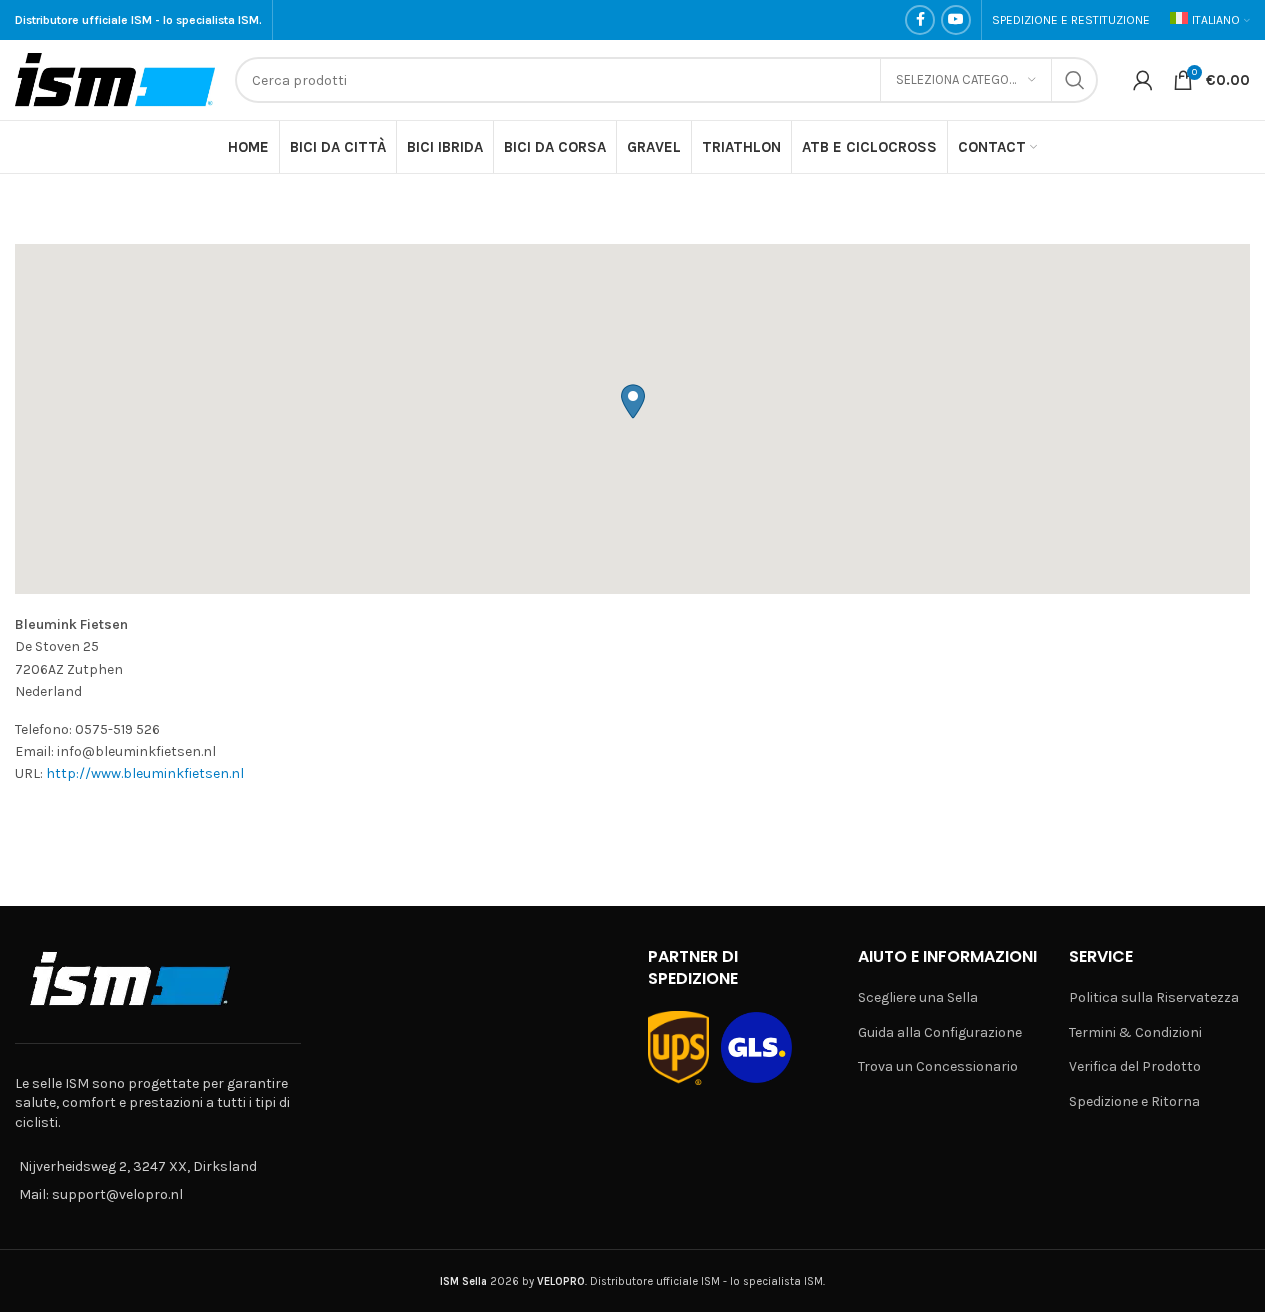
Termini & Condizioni (1135, 1032)
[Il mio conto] (1143, 80)
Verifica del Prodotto (1135, 1066)
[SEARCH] (1075, 80)
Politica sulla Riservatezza (1154, 997)
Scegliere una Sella (918, 997)
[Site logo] (115, 78)
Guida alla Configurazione (940, 1032)
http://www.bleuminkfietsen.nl (145, 773)
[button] (633, 401)
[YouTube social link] (956, 20)
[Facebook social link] (920, 20)
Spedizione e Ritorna (1134, 1101)
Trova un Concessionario (938, 1066)
